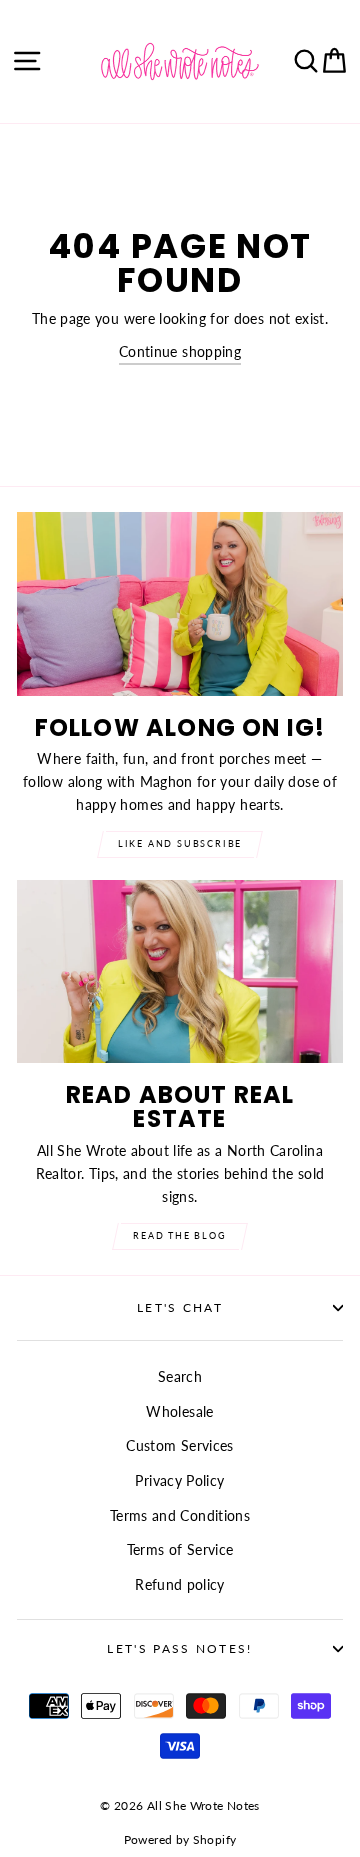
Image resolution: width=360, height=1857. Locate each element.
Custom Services (179, 1445)
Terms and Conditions (180, 1515)
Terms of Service (180, 1549)
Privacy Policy (179, 1480)
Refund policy (180, 1584)
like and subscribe (180, 843)
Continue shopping (180, 351)
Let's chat (180, 1307)
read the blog (179, 1235)
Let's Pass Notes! (179, 1648)
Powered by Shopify (180, 1839)
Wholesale (179, 1411)
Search (180, 1376)
